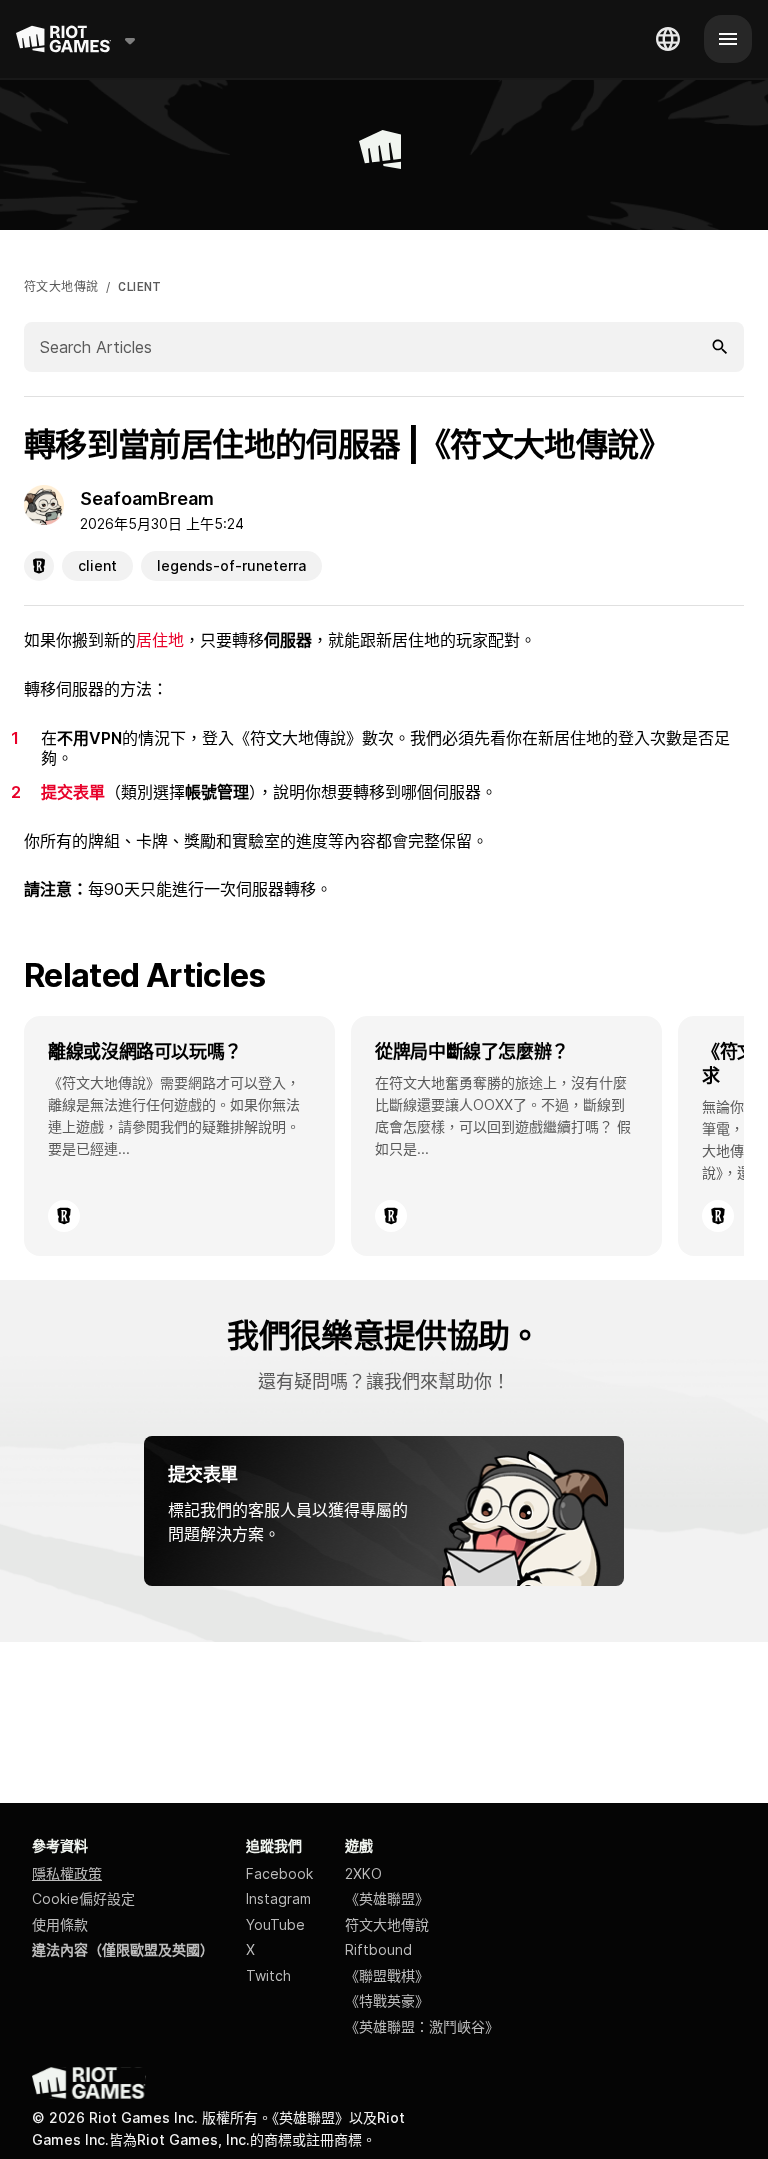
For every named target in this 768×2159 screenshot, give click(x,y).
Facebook (279, 1873)
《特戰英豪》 (387, 2000)
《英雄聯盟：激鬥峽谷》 (422, 2026)
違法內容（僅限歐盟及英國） (123, 1949)
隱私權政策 (67, 1873)
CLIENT (139, 287)
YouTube (275, 1924)
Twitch (268, 1975)
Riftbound (378, 1949)
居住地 (160, 640)
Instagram (278, 1898)
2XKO (363, 1873)
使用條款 (60, 1924)
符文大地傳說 (61, 287)
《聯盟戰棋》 (387, 1975)
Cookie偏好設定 (83, 1898)
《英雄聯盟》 (387, 1898)
